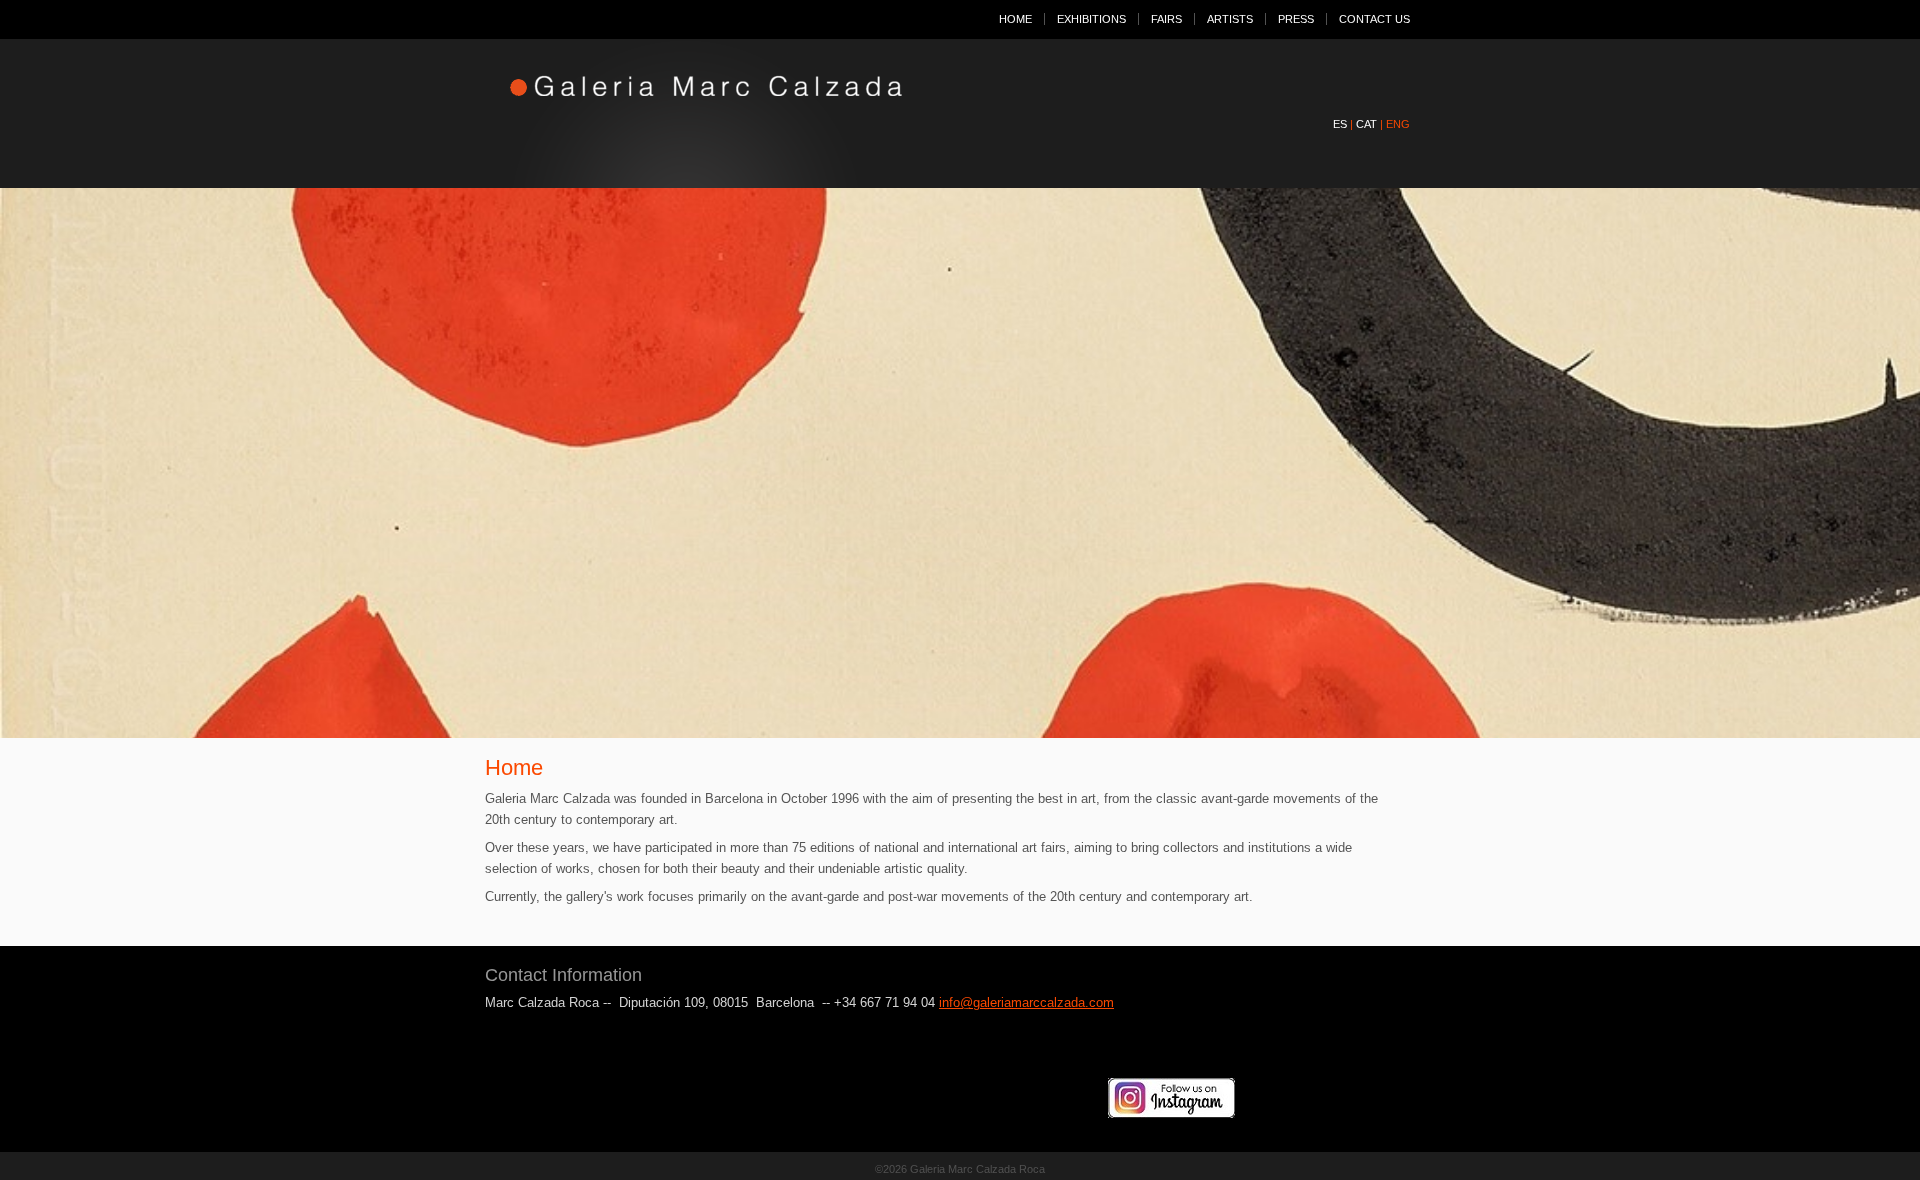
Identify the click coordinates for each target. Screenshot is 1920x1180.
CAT (1366, 124)
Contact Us (1374, 19)
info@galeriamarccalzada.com (1026, 1002)
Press (1296, 19)
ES (1340, 124)
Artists (1230, 19)
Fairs (1166, 19)
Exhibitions (1091, 19)
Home (1015, 19)
